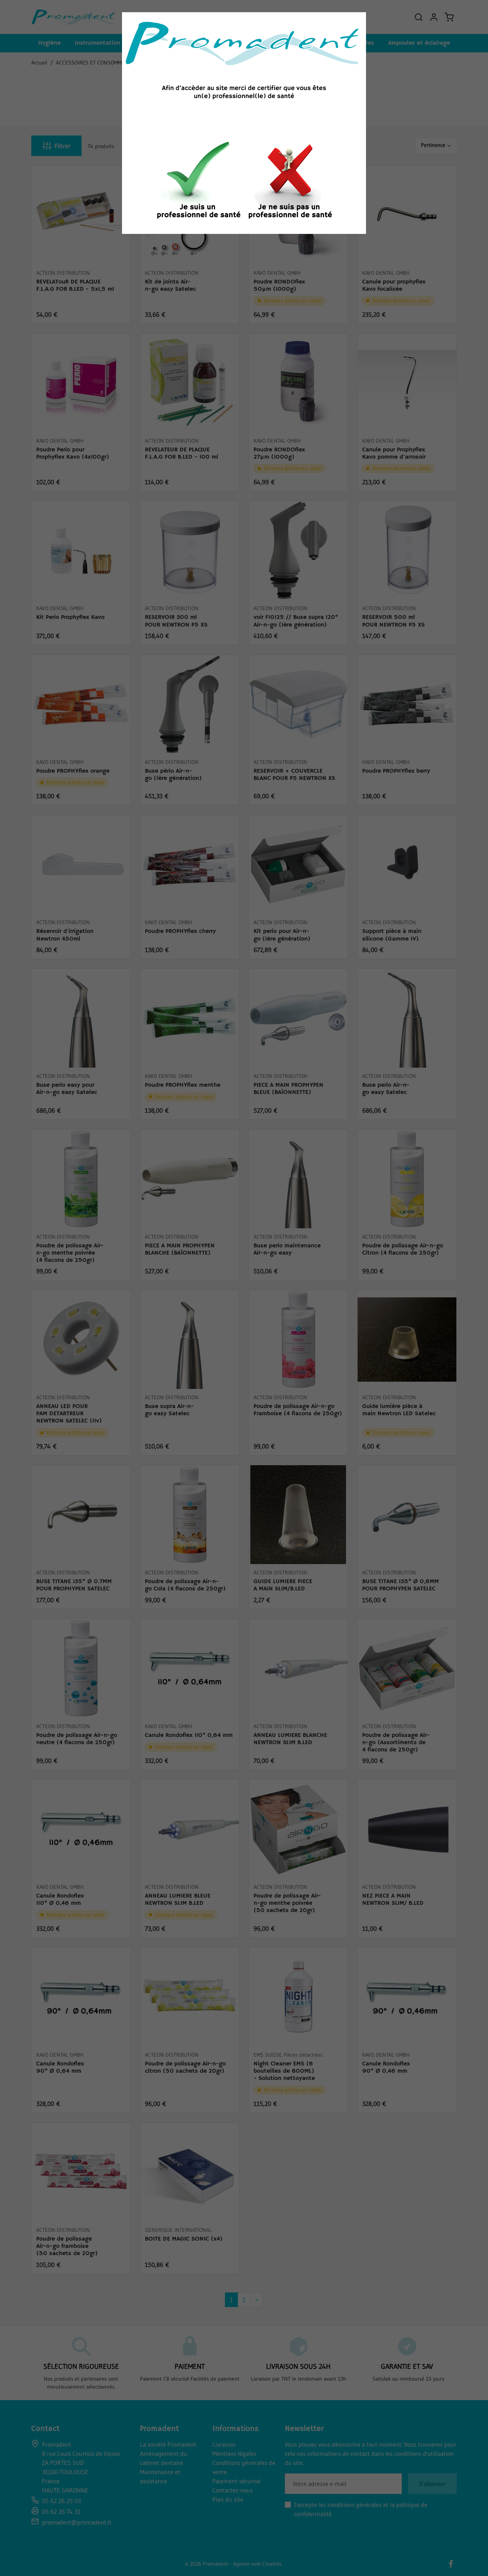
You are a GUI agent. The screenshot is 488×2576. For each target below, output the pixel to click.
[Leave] (290, 182)
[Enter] (198, 182)
